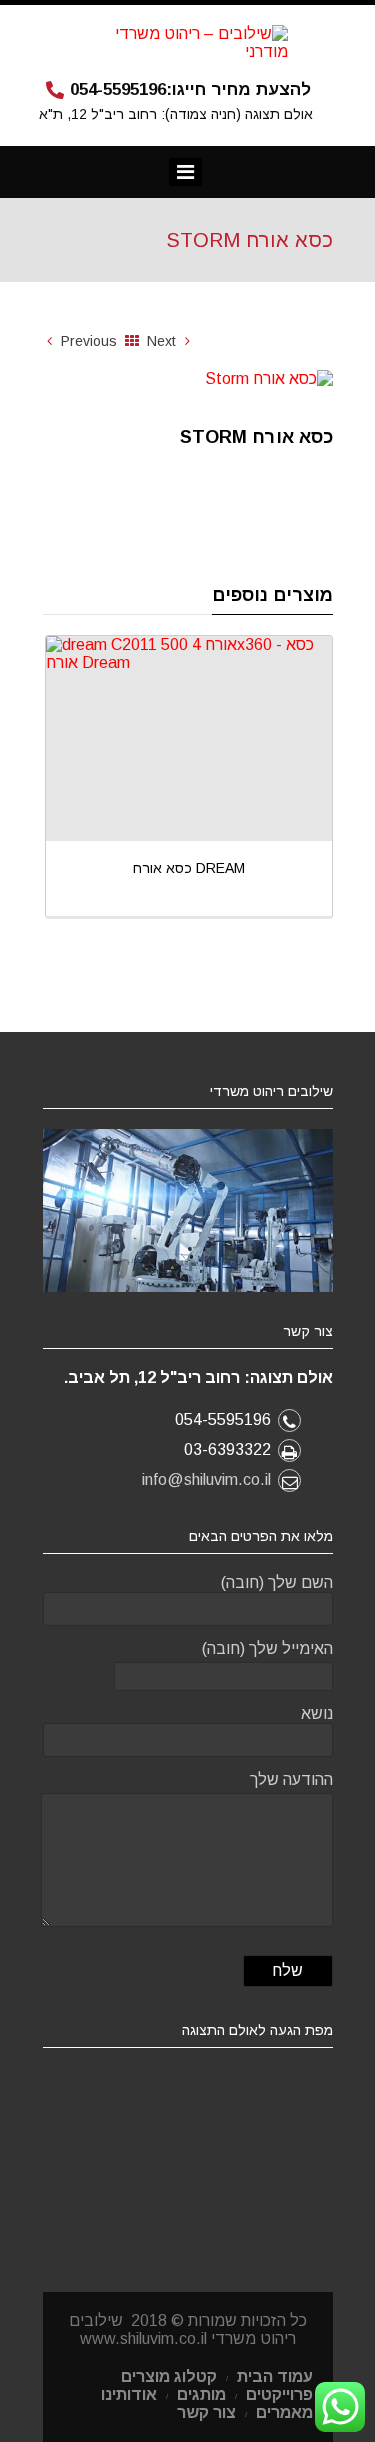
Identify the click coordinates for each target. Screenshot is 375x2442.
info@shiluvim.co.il (206, 1479)
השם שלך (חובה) (277, 1582)
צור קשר (206, 2412)
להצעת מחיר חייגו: (190, 90)
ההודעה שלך (291, 1779)
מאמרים (284, 2412)
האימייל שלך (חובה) (267, 1648)
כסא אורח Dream (100, 868)
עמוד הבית (275, 2376)
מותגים (201, 2394)
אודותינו (129, 2394)
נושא (317, 1713)
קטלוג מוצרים (169, 2376)
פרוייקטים (279, 2394)
